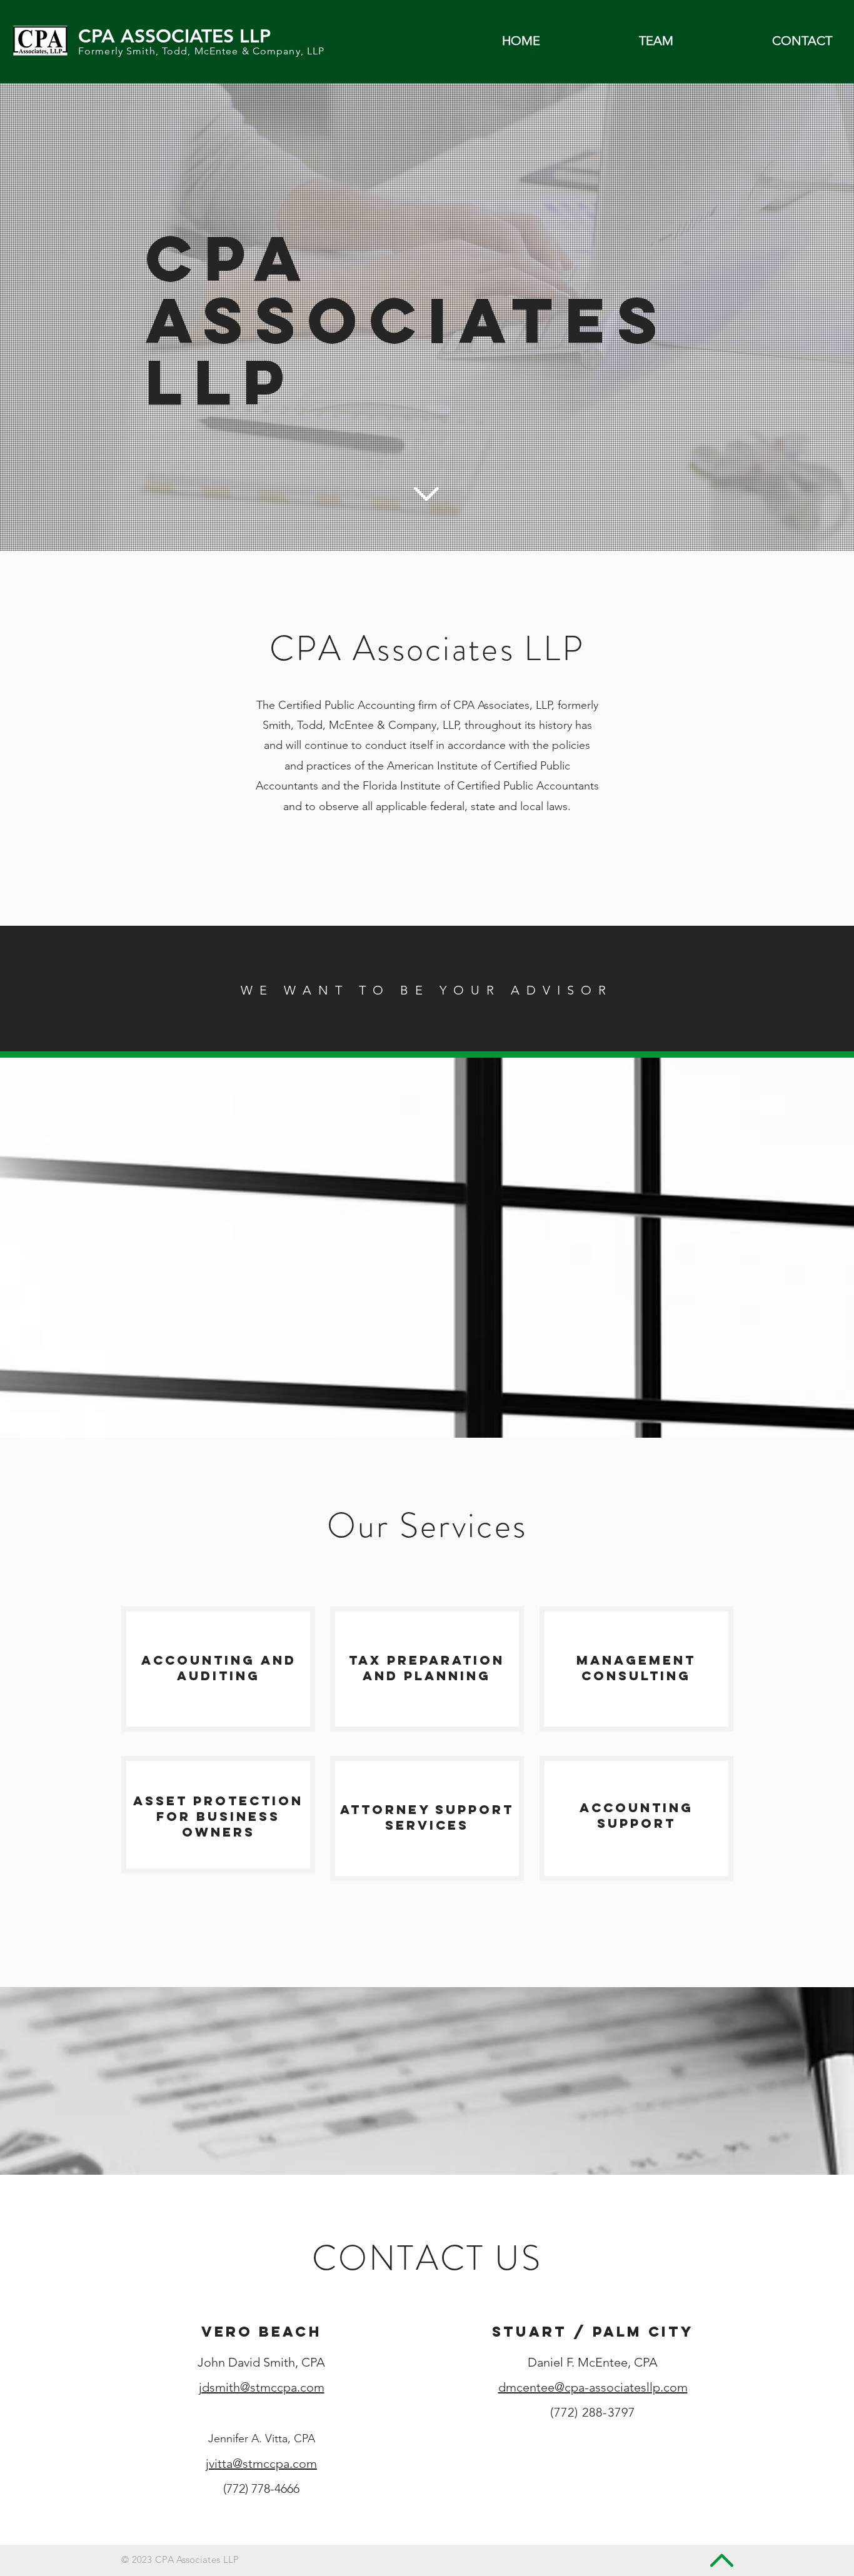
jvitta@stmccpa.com (261, 2463)
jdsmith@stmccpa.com (262, 2387)
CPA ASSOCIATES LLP (174, 36)
